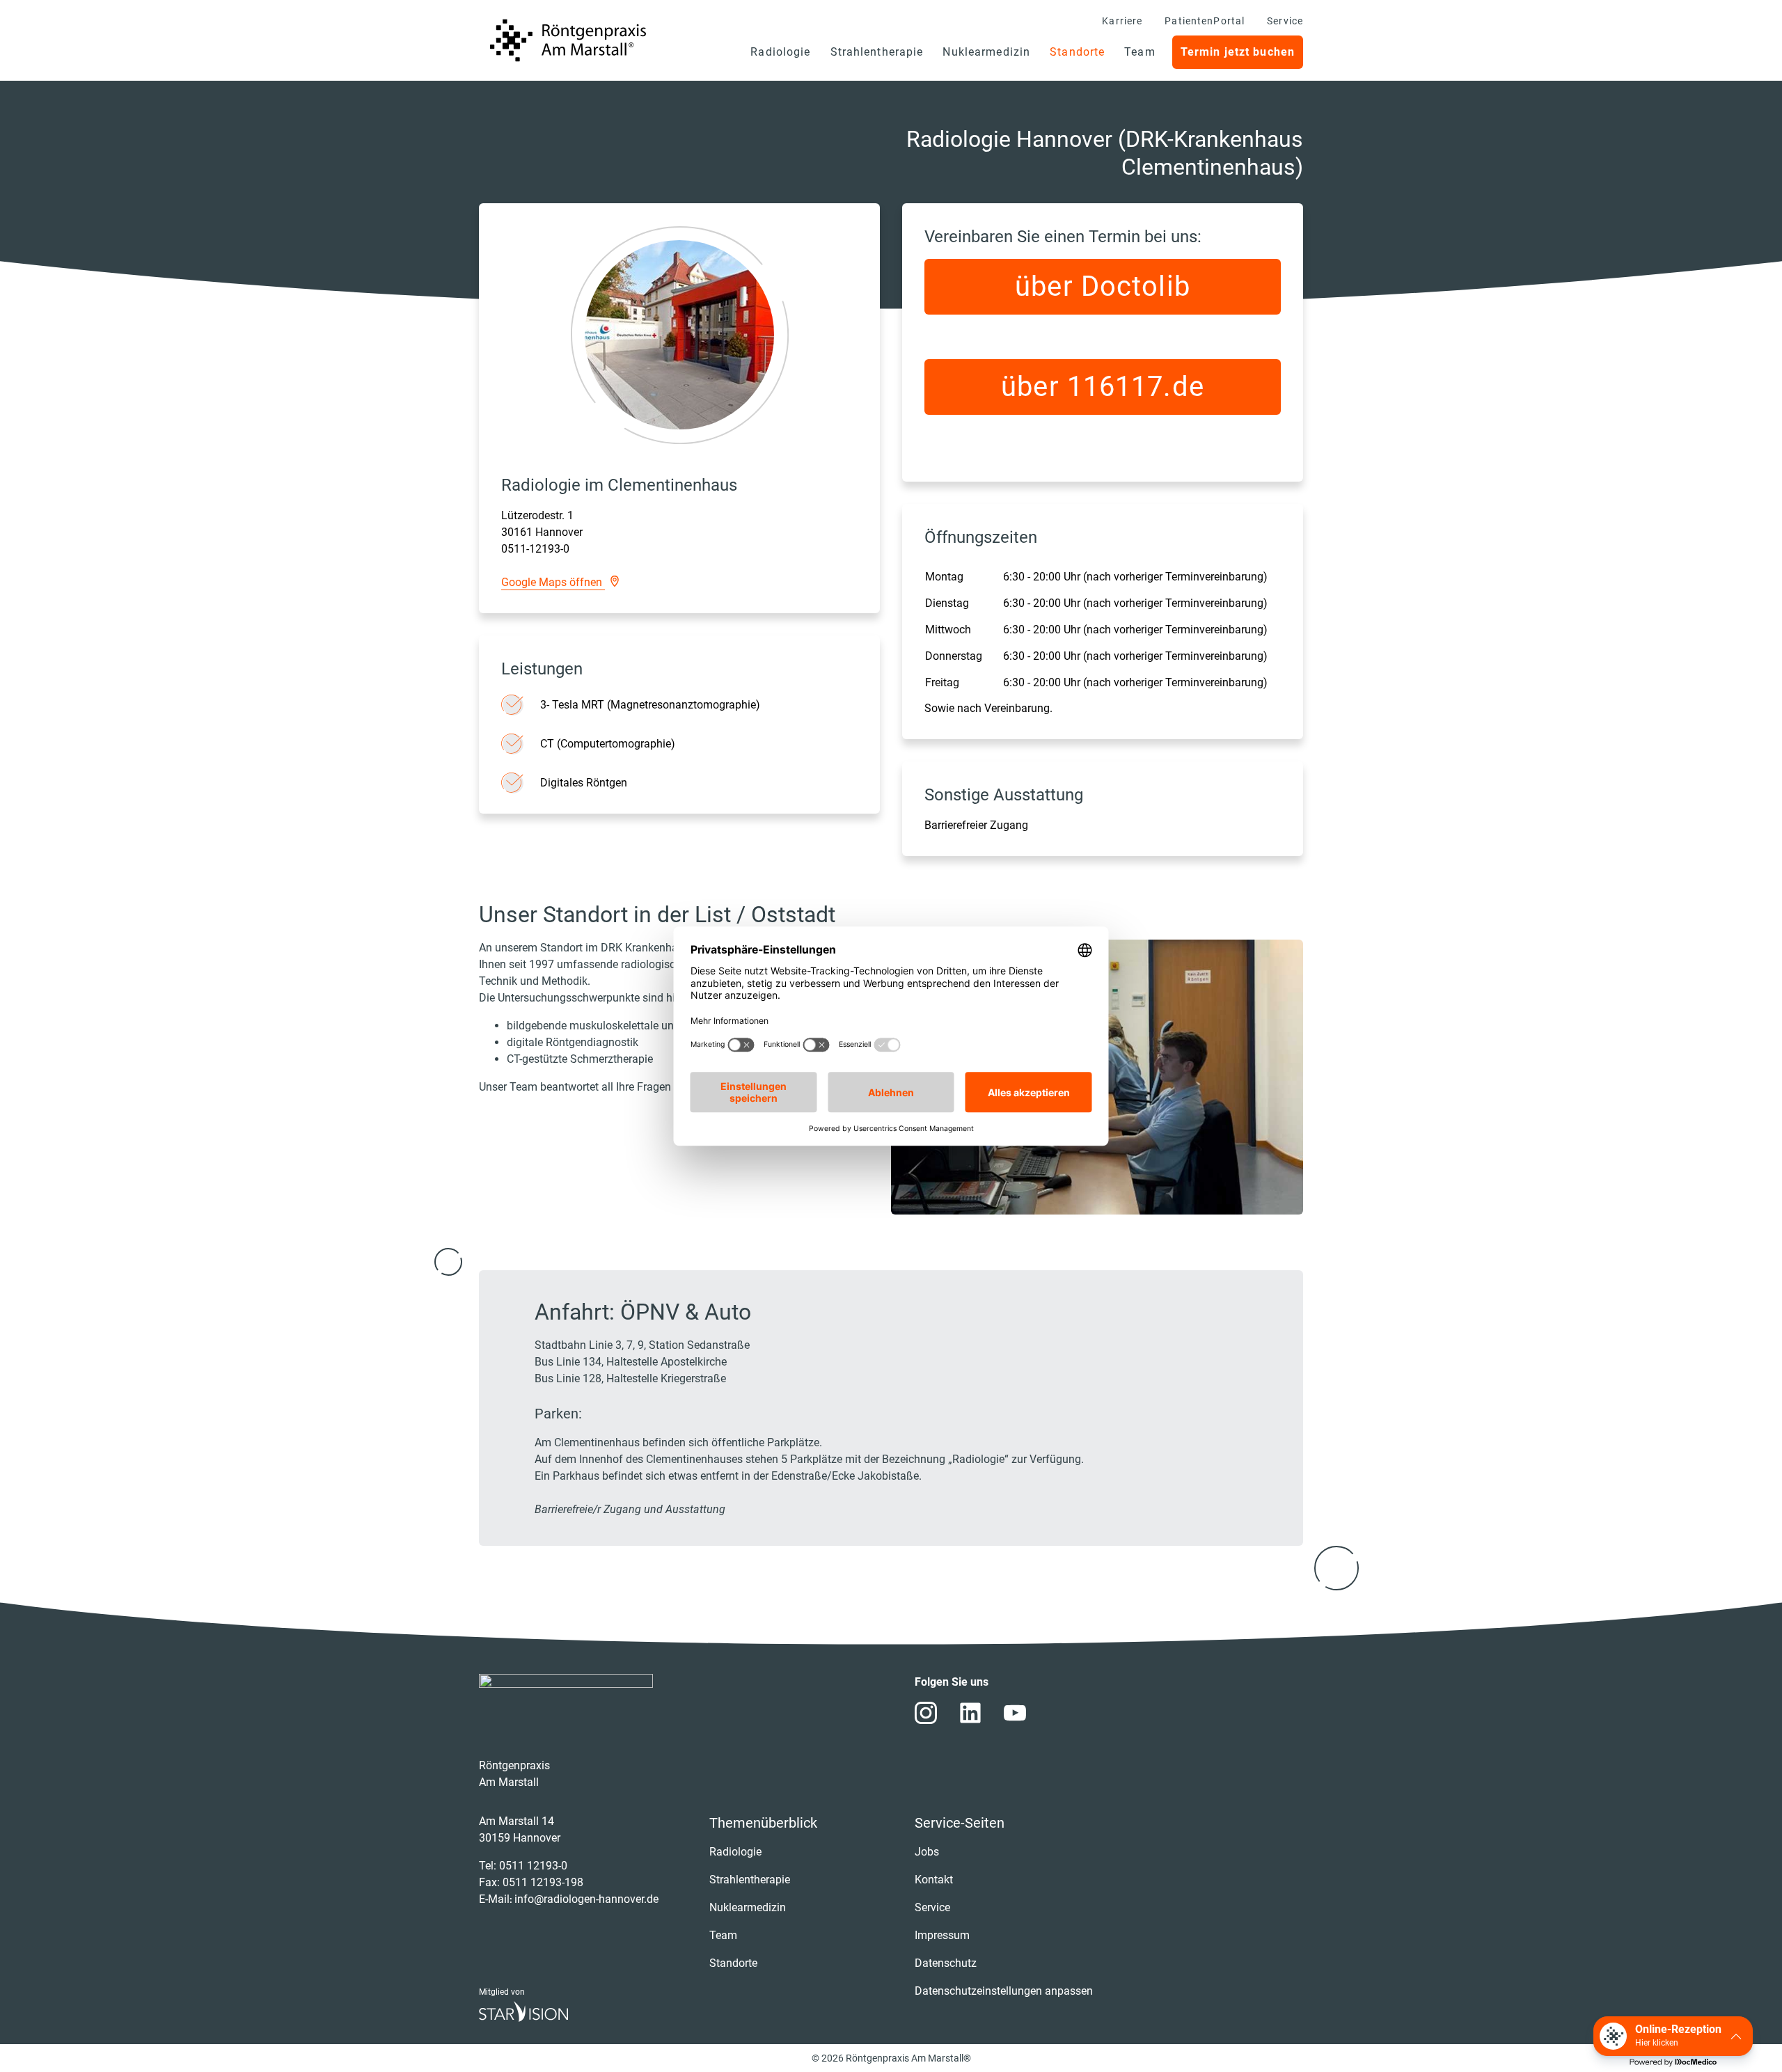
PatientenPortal (1205, 21)
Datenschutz (946, 1963)
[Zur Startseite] (568, 40)
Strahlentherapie (877, 52)
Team (1140, 52)
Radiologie (780, 52)
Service (1285, 21)
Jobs (927, 1852)
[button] (1673, 2036)
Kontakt (934, 1880)
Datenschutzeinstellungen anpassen (1004, 1991)
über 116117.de (1103, 387)
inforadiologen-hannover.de (586, 1899)
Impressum (942, 1935)
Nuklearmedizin (986, 52)
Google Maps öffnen (553, 582)
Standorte (1077, 52)
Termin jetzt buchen (1238, 52)
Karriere (1122, 21)
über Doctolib (1103, 286)
